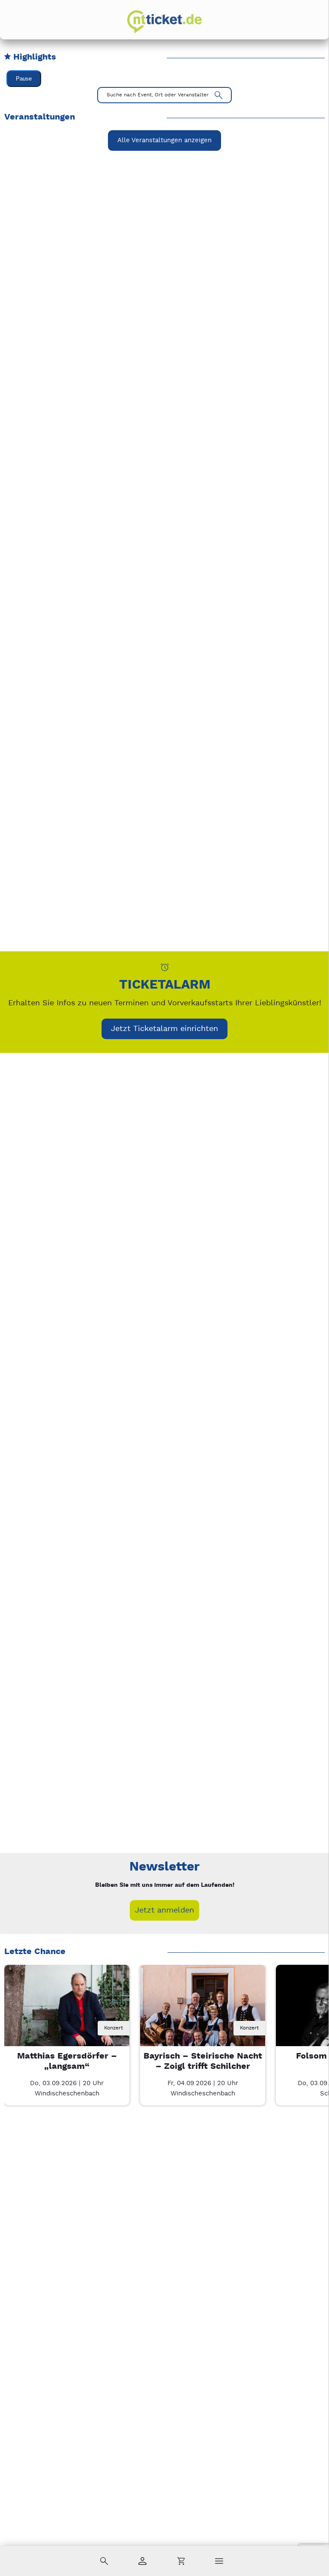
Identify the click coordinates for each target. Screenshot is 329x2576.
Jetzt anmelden (164, 1910)
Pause (24, 79)
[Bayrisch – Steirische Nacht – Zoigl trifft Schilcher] (203, 2027)
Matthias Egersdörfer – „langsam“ (67, 2061)
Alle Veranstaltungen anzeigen (164, 140)
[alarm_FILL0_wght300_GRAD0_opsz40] (165, 967)
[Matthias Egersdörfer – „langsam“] (67, 2027)
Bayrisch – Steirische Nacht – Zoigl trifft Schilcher (203, 2061)
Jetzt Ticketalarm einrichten (164, 1029)
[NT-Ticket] (164, 22)
